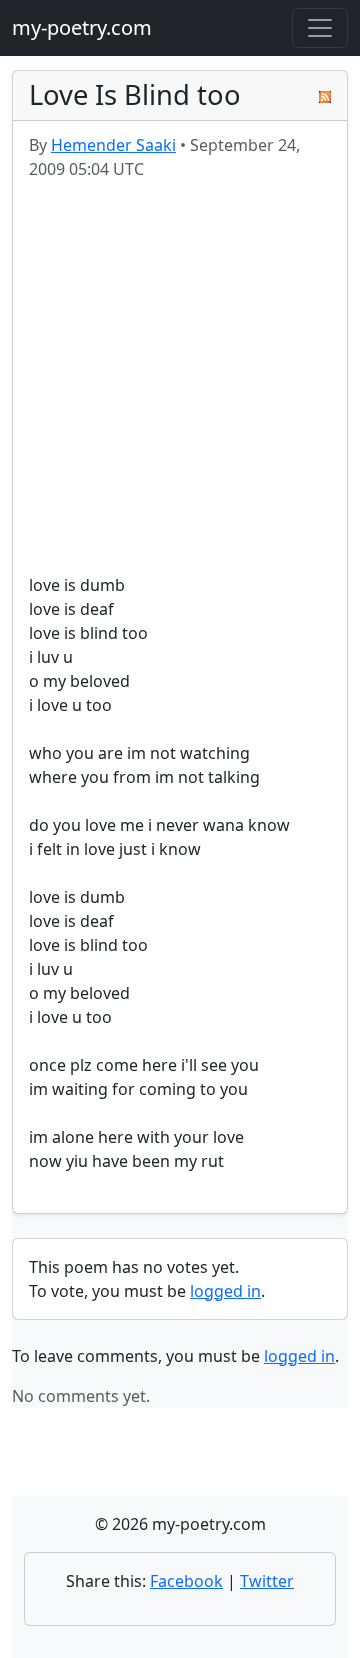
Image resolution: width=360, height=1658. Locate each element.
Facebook (186, 1581)
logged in (225, 1291)
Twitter (267, 1581)
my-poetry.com (82, 27)
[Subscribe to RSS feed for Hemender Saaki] (325, 95)
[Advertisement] (180, 377)
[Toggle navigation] (320, 28)
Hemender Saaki (113, 145)
